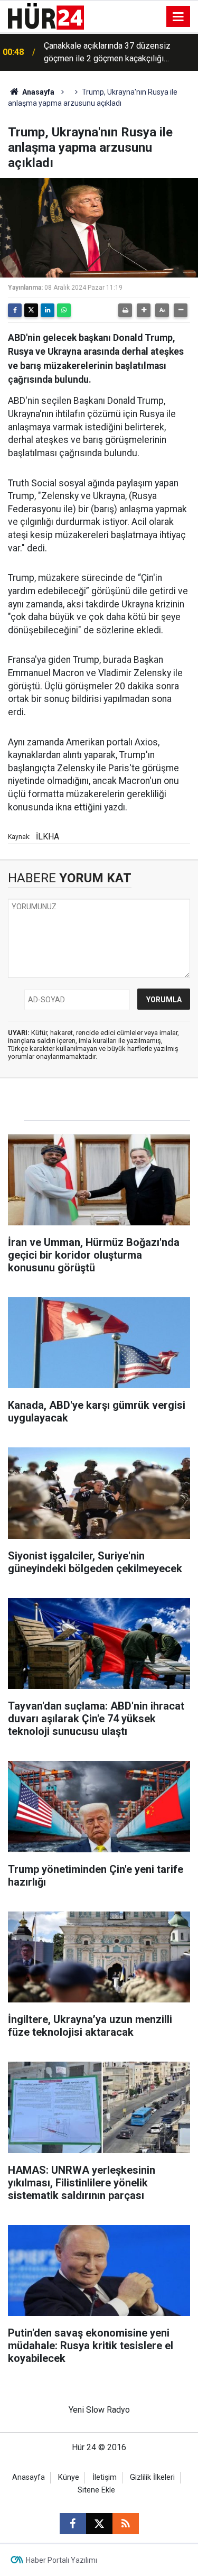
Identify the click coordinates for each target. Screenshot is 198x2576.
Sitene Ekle (96, 2490)
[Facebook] (15, 310)
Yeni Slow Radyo (99, 2410)
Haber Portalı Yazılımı (62, 2560)
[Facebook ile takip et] (73, 2524)
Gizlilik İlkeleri (152, 2477)
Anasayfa (37, 92)
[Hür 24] (46, 16)
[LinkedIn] (48, 310)
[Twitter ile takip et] (99, 2524)
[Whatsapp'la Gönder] (64, 310)
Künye (69, 2477)
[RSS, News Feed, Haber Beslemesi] (126, 2524)
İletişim (105, 2477)
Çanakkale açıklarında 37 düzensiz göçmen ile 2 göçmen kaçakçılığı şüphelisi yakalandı (107, 53)
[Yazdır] (125, 310)
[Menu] (178, 17)
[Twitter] (31, 310)
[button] (144, 310)
